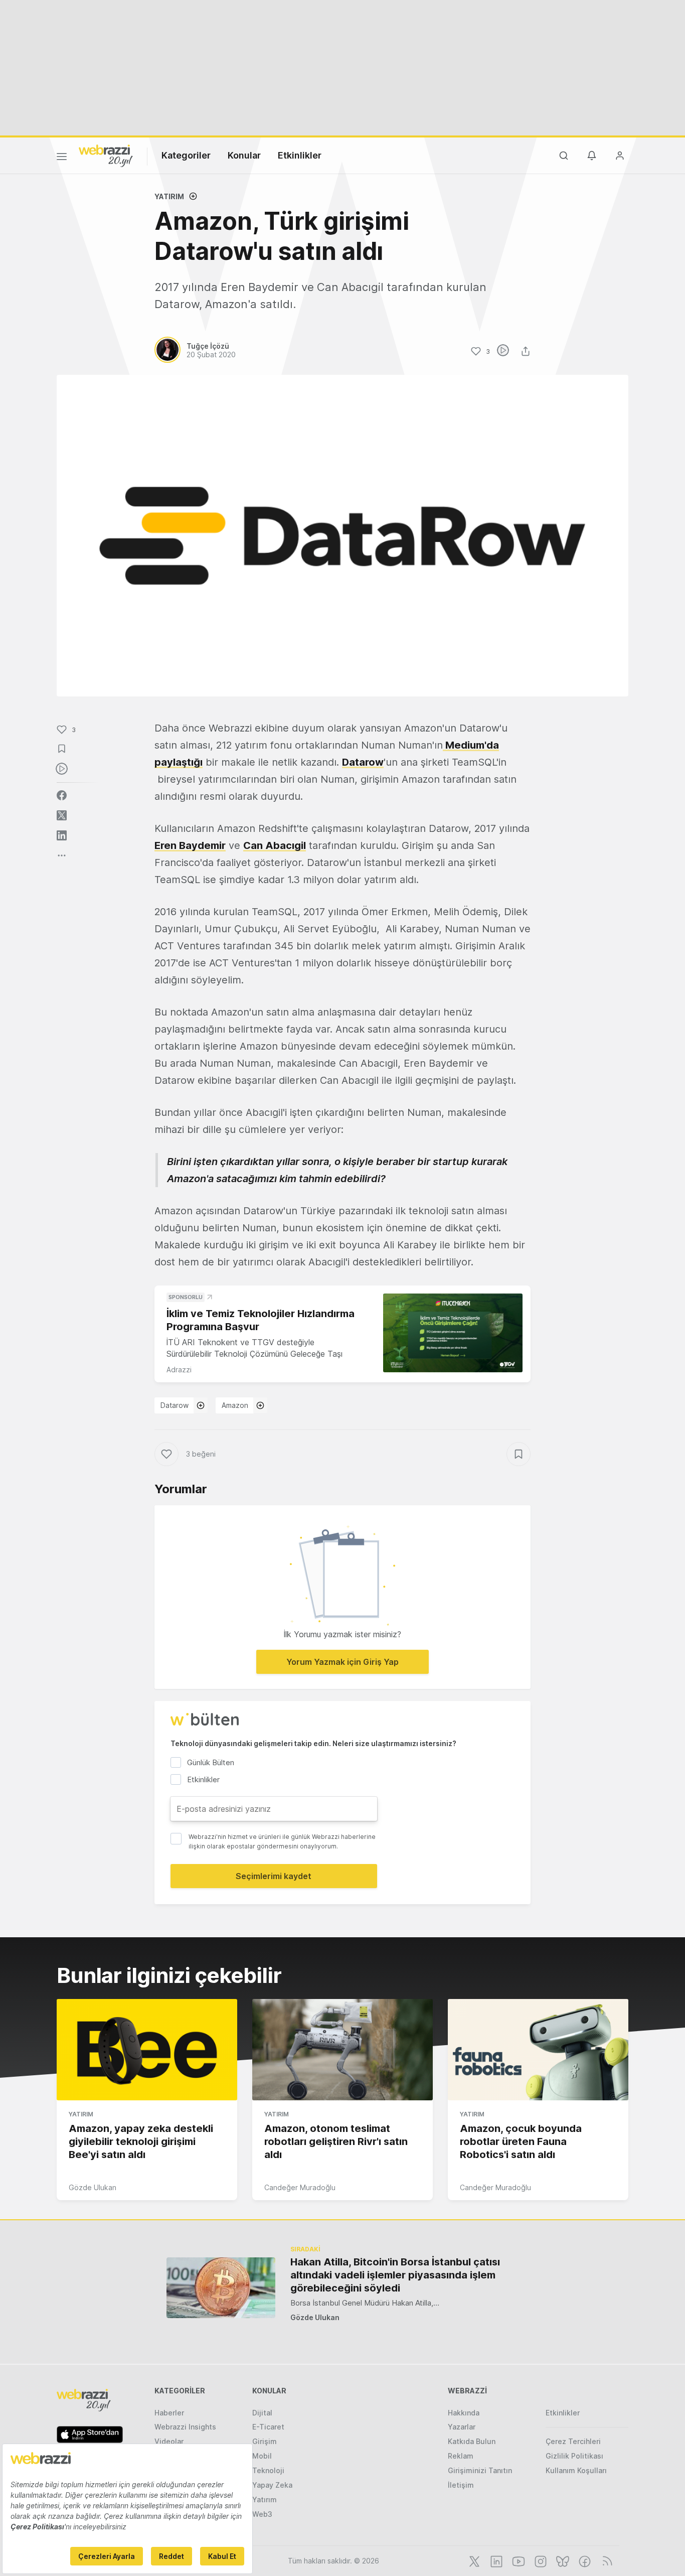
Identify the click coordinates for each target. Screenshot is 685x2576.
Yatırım (169, 196)
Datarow (363, 762)
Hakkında (464, 2413)
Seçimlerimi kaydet (274, 1876)
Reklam (461, 2456)
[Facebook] (584, 2560)
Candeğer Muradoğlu (300, 2187)
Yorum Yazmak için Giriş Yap (342, 1662)
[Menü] (62, 158)
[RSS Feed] (606, 2560)
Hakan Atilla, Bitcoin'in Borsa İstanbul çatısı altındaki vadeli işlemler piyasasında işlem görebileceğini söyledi (395, 2275)
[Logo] (106, 155)
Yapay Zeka (272, 2485)
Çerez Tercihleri (573, 2441)
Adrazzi (179, 1370)
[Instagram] (540, 2560)
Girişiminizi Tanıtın (480, 2470)
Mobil (262, 2456)
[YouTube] (518, 2560)
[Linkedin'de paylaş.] (62, 835)
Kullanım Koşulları (576, 2470)
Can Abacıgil (275, 845)
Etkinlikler (300, 155)
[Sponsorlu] (453, 1333)
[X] (473, 2560)
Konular (244, 155)
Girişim (265, 2441)
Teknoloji (268, 2470)
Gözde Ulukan (93, 2187)
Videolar (169, 2441)
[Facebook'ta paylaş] (62, 795)
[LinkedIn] (495, 2560)
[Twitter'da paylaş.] (62, 815)
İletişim (461, 2485)
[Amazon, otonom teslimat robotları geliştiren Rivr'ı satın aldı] (342, 2050)
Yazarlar (462, 2427)
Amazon (235, 1405)
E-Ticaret (268, 2427)
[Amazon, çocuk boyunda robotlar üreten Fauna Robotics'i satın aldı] (538, 2050)
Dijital (262, 2413)
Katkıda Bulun (472, 2441)
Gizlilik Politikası (574, 2456)
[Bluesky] (562, 2560)
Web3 (262, 2514)
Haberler (169, 2413)
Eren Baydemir (190, 845)
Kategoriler (186, 155)
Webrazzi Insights (185, 2427)
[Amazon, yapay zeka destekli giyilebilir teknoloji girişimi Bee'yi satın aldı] (147, 2050)
